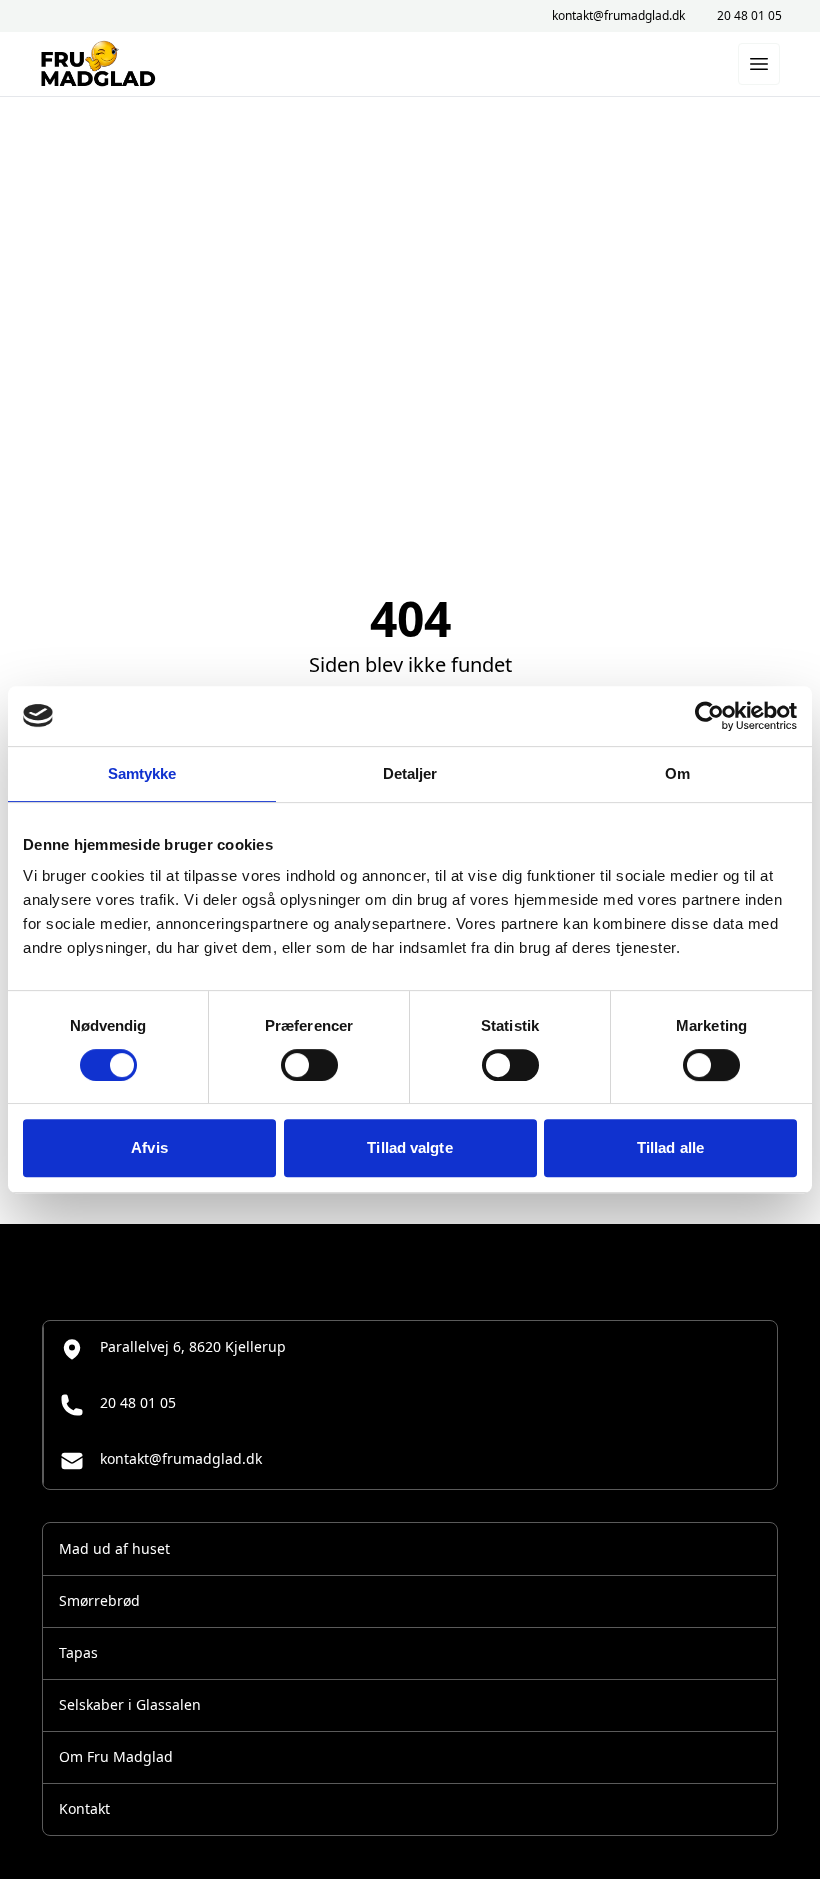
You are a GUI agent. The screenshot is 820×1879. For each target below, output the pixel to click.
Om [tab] (677, 773)
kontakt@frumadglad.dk (618, 16)
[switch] (309, 1065)
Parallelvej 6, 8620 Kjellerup (193, 1346)
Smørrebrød (99, 1600)
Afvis (149, 1147)
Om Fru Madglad (116, 1756)
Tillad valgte (409, 1147)
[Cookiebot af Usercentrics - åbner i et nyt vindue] (709, 716)
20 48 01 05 (749, 16)
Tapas (78, 1652)
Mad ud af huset (114, 1548)
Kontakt (84, 1808)
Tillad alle (670, 1147)
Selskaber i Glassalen (130, 1704)
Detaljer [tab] (410, 773)
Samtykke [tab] (142, 773)
